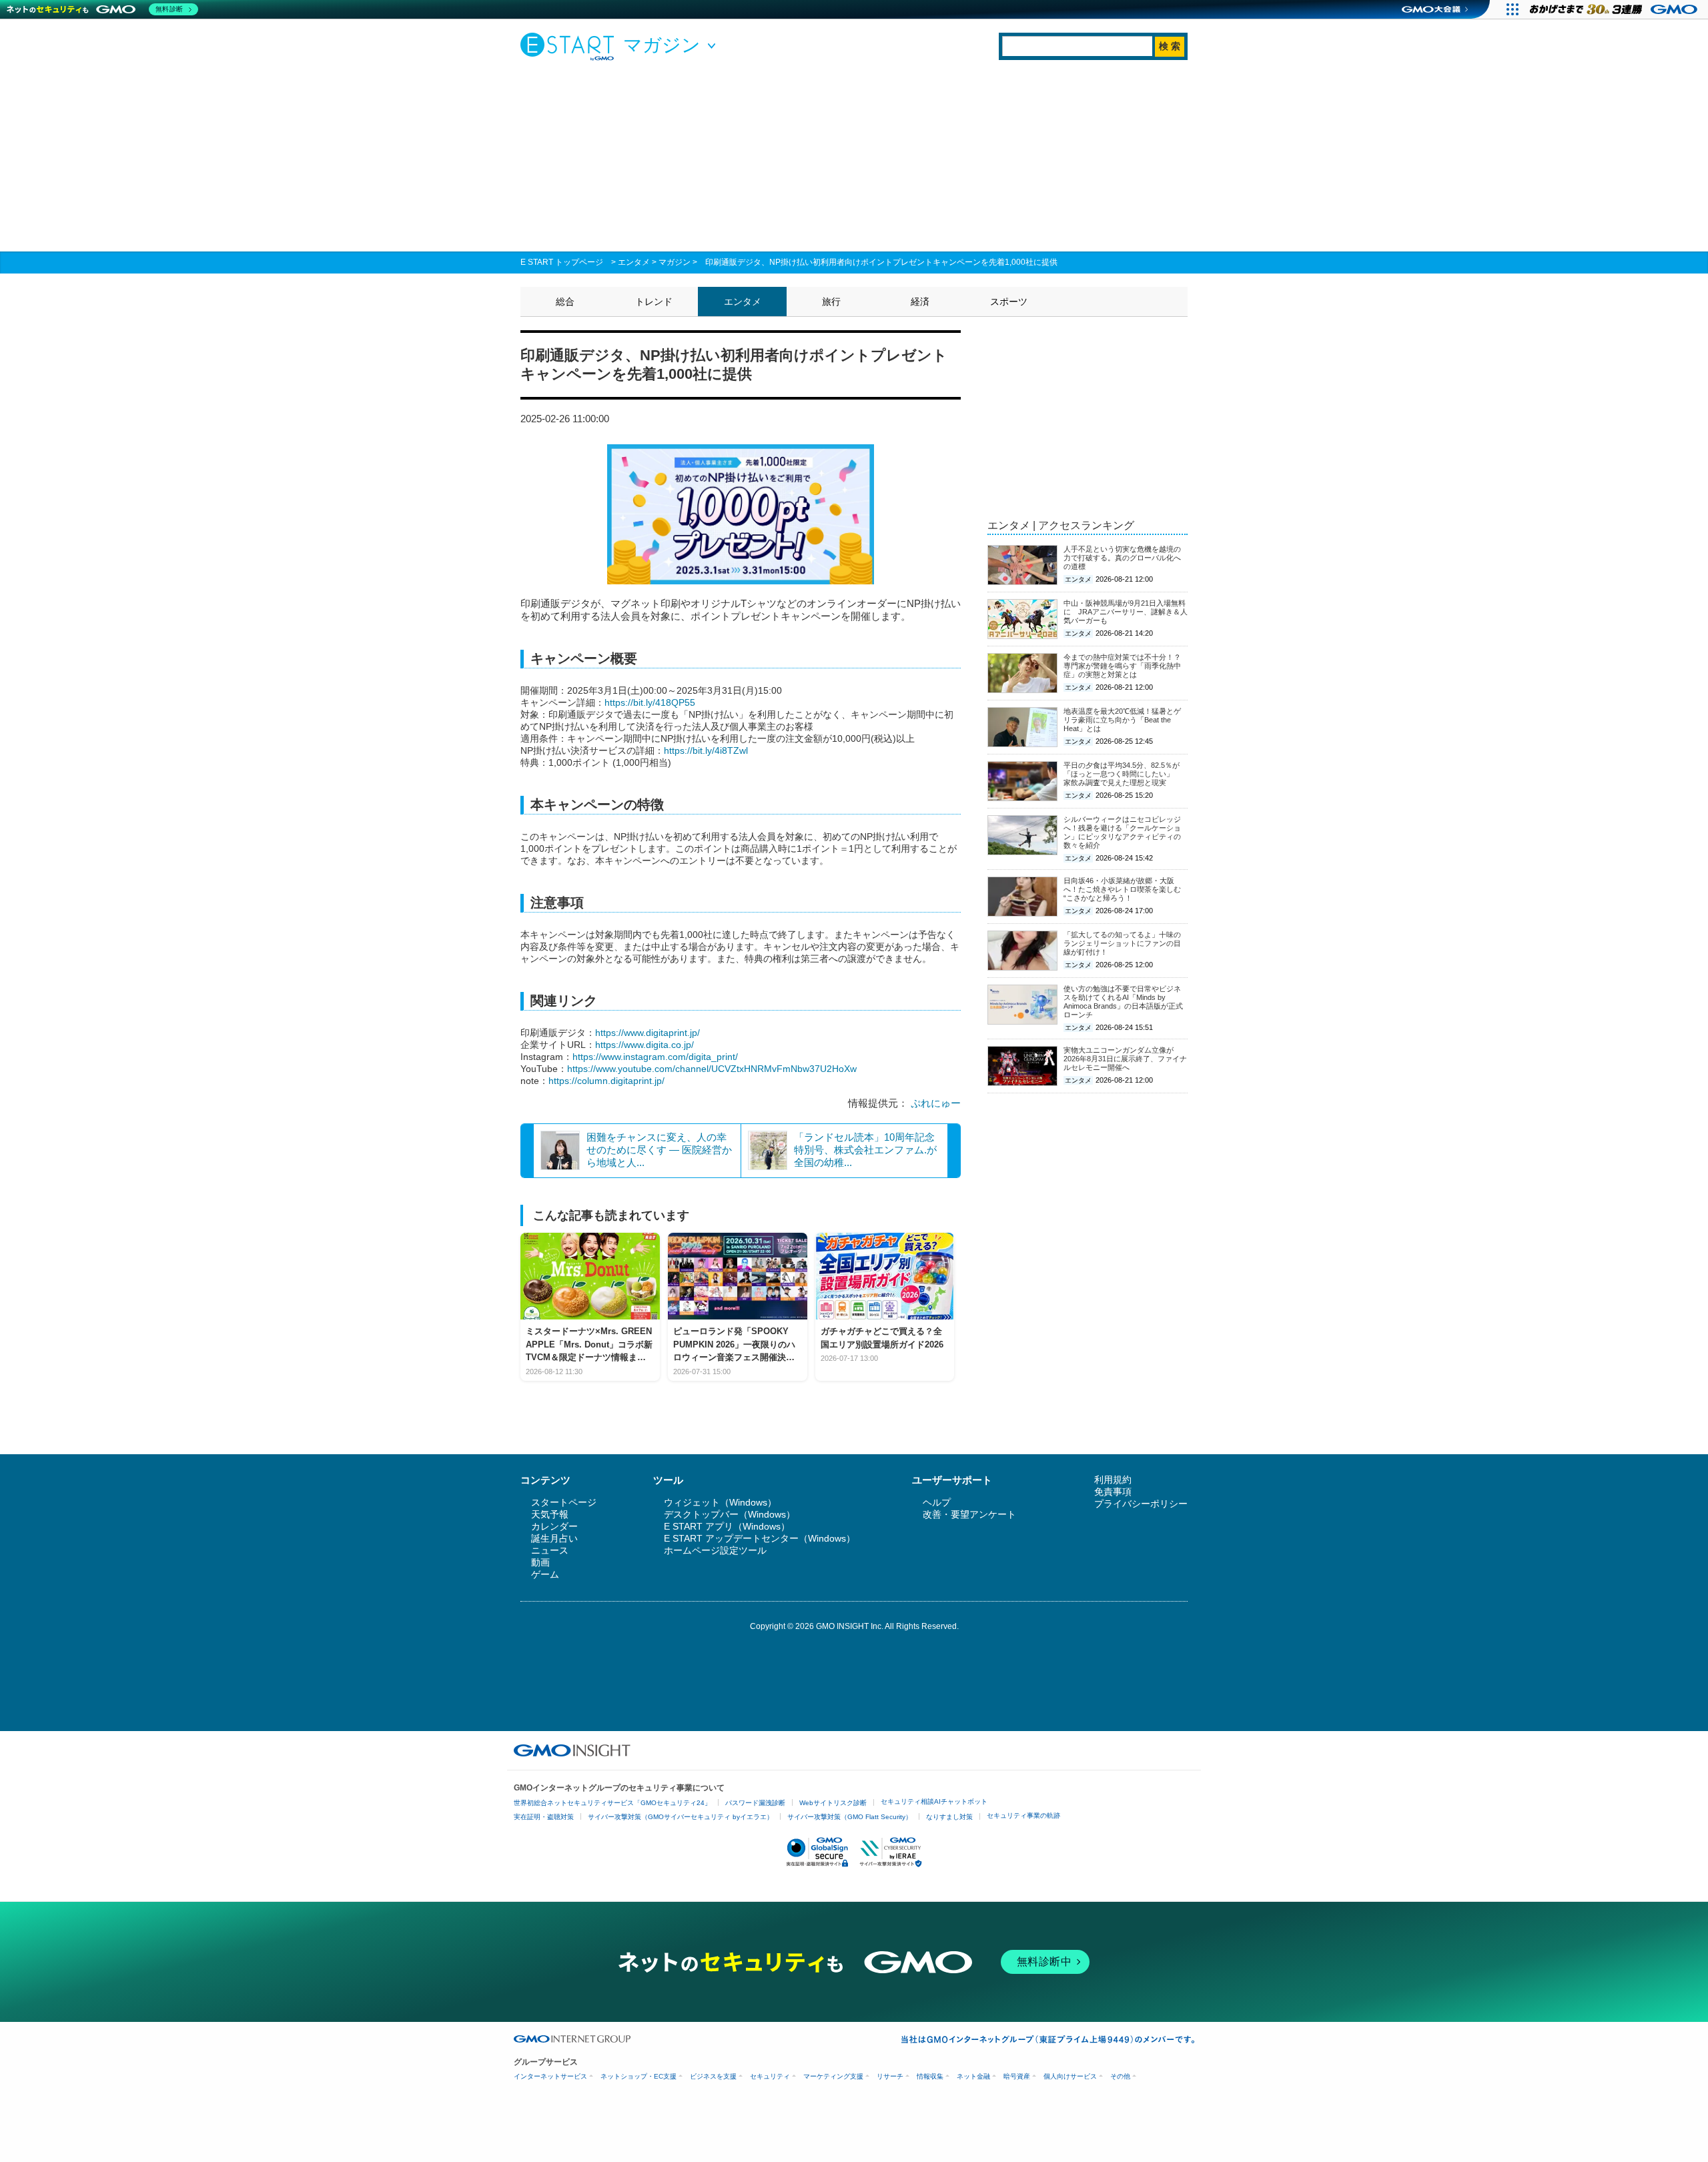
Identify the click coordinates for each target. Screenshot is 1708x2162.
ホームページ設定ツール (715, 1550)
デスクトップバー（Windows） (730, 1514)
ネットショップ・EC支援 (638, 2076)
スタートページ (564, 1502)
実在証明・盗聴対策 (544, 1817)
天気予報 (550, 1514)
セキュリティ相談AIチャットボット (934, 1801)
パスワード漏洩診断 (755, 1803)
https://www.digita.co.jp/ (645, 1045)
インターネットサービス (550, 2076)
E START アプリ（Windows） (727, 1526)
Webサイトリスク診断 (833, 1803)
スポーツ (1009, 302)
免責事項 (1113, 1492)
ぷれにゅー (936, 1103)
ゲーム (545, 1574)
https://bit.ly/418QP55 (650, 702)
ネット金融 (973, 2076)
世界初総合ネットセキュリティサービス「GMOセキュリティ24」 (612, 1803)
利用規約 (1113, 1480)
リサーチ (890, 2076)
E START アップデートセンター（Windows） (760, 1538)
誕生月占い (554, 1538)
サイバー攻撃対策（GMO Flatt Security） (850, 1817)
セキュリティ (770, 2076)
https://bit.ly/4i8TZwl (706, 750)
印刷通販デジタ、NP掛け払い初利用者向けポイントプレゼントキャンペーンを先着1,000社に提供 (881, 262)
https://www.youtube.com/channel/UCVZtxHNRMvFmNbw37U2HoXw (712, 1069)
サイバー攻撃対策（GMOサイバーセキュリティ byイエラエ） (681, 1817)
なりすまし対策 (949, 1817)
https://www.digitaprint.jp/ (648, 1033)
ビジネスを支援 (713, 2076)
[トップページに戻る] (570, 46)
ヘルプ (937, 1502)
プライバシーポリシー (1141, 1504)
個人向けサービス (1070, 2076)
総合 (565, 302)
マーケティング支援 (833, 2076)
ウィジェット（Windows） (720, 1502)
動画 (540, 1562)
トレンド (654, 302)
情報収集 (930, 2076)
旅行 (831, 302)
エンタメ (634, 262)
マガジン (675, 262)
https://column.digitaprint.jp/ (606, 1081)
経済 (920, 302)
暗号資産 (1017, 2076)
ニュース (550, 1550)
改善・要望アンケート (969, 1514)
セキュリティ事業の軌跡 (1023, 1815)
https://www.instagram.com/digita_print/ (655, 1057)
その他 (1120, 2076)
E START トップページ (562, 262)
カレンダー (554, 1526)
